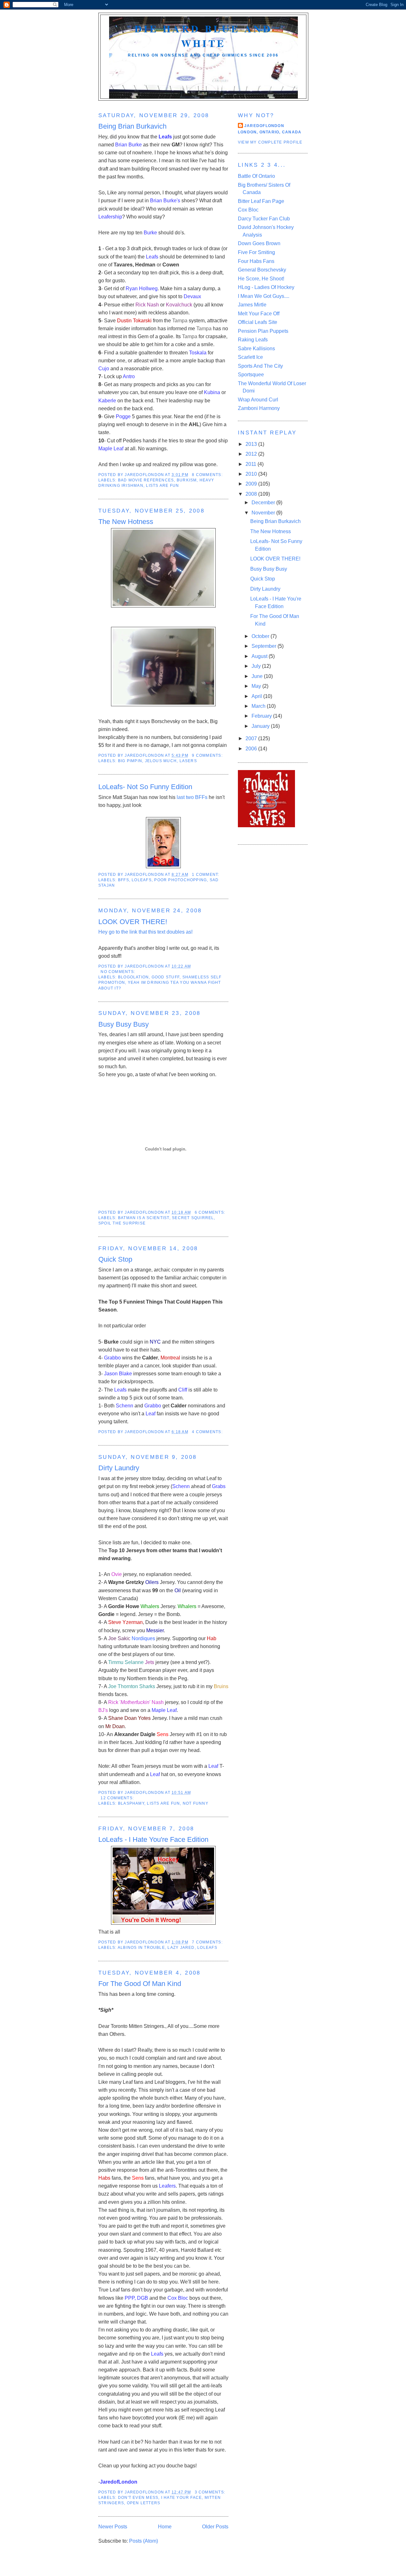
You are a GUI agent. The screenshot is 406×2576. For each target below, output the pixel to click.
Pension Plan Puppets (263, 331)
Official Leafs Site (258, 322)
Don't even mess (138, 2498)
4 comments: (208, 1432)
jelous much (161, 761)
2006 (252, 749)
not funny (196, 1803)
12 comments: (118, 1798)
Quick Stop (115, 1259)
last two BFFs (192, 797)
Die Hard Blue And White (203, 36)
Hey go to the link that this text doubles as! (145, 932)
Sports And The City (260, 366)
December (264, 503)
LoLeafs (142, 880)
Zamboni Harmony (259, 408)
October (261, 636)
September (265, 646)
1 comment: (206, 875)
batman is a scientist (144, 1218)
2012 (252, 454)
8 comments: (208, 475)
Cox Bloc (248, 210)
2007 (252, 738)
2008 (252, 494)
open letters (144, 2503)
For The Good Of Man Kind (140, 1984)
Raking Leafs (253, 340)
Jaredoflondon (264, 126)
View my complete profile (270, 142)
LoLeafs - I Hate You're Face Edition (153, 1839)
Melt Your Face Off (259, 314)
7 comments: (208, 1942)
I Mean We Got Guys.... (264, 296)
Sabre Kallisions (256, 349)
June (258, 676)
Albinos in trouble (141, 1948)
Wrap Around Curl (258, 400)
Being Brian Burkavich (132, 126)
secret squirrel (193, 1218)
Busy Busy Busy (124, 1024)
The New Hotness (126, 522)
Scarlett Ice (250, 357)
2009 (252, 484)
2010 (252, 474)
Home (165, 2527)
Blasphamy (131, 1803)
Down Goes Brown (259, 243)
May (257, 686)
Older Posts (215, 2527)
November (264, 513)
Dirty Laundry (119, 1468)
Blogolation (134, 977)
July (257, 666)
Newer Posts (113, 2527)
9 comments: (208, 755)
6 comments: (211, 1212)
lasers (188, 761)
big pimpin (130, 761)
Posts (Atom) (144, 2541)
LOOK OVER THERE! (133, 922)
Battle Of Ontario (256, 176)
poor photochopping (180, 880)
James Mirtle (252, 305)
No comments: (118, 972)
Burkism (187, 480)
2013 (252, 444)
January (261, 726)
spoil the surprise (122, 1223)
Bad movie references (146, 480)
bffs (124, 880)
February (262, 716)
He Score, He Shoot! (261, 279)
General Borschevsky (262, 270)
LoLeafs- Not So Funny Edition (145, 787)
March (259, 706)
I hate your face (182, 2498)
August (260, 656)
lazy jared (181, 1948)
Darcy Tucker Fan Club (264, 219)
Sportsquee (251, 375)
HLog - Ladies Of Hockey (266, 287)
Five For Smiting (256, 252)
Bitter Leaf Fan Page (261, 201)
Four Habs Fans (256, 261)
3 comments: (211, 2492)
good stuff (166, 977)
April (257, 696)
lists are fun (162, 486)
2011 (252, 464)
